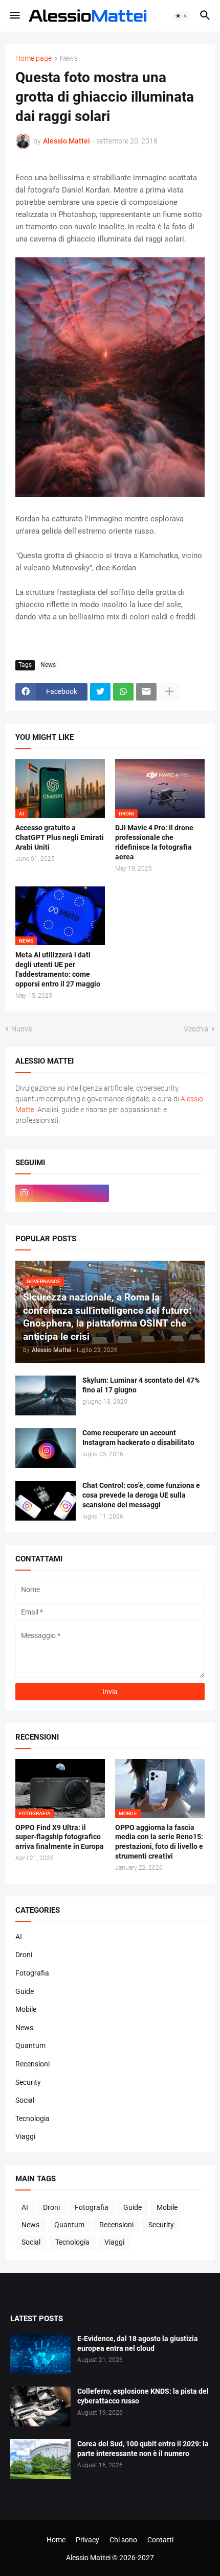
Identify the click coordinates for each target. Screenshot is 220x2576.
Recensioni (32, 2064)
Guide (25, 1991)
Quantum (30, 2045)
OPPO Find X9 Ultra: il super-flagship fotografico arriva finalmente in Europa (60, 1837)
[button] (14, 16)
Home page (34, 58)
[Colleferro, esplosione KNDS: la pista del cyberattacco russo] (40, 2406)
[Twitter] (100, 692)
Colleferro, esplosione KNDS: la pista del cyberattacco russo (143, 2396)
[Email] (146, 692)
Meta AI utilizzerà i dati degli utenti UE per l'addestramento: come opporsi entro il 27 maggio (58, 969)
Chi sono (123, 2540)
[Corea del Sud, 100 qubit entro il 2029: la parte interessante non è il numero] (40, 2459)
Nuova (22, 1029)
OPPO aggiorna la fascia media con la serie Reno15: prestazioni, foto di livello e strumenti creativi (159, 1842)
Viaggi (25, 2136)
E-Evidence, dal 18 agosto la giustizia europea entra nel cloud (138, 2343)
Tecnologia (32, 2118)
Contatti (160, 2540)
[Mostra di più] (169, 692)
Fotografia (32, 1973)
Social (25, 2100)
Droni (24, 1955)
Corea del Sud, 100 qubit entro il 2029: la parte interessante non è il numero (143, 2449)
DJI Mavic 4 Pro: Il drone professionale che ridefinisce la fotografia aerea (154, 842)
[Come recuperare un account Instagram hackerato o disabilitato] (46, 1448)
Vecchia (196, 1029)
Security (28, 2082)
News (69, 58)
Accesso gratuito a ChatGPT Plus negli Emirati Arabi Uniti (60, 837)
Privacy (87, 2540)
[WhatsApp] (123, 692)
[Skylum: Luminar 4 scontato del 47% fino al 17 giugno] (46, 1395)
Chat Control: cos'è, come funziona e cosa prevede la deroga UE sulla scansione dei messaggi (141, 1495)
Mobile (26, 2009)
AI (19, 1937)
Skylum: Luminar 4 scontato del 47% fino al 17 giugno (141, 1385)
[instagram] (62, 1193)
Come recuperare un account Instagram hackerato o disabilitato (138, 1438)
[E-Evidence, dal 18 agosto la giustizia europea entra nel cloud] (40, 2354)
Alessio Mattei (67, 141)
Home (56, 2540)
